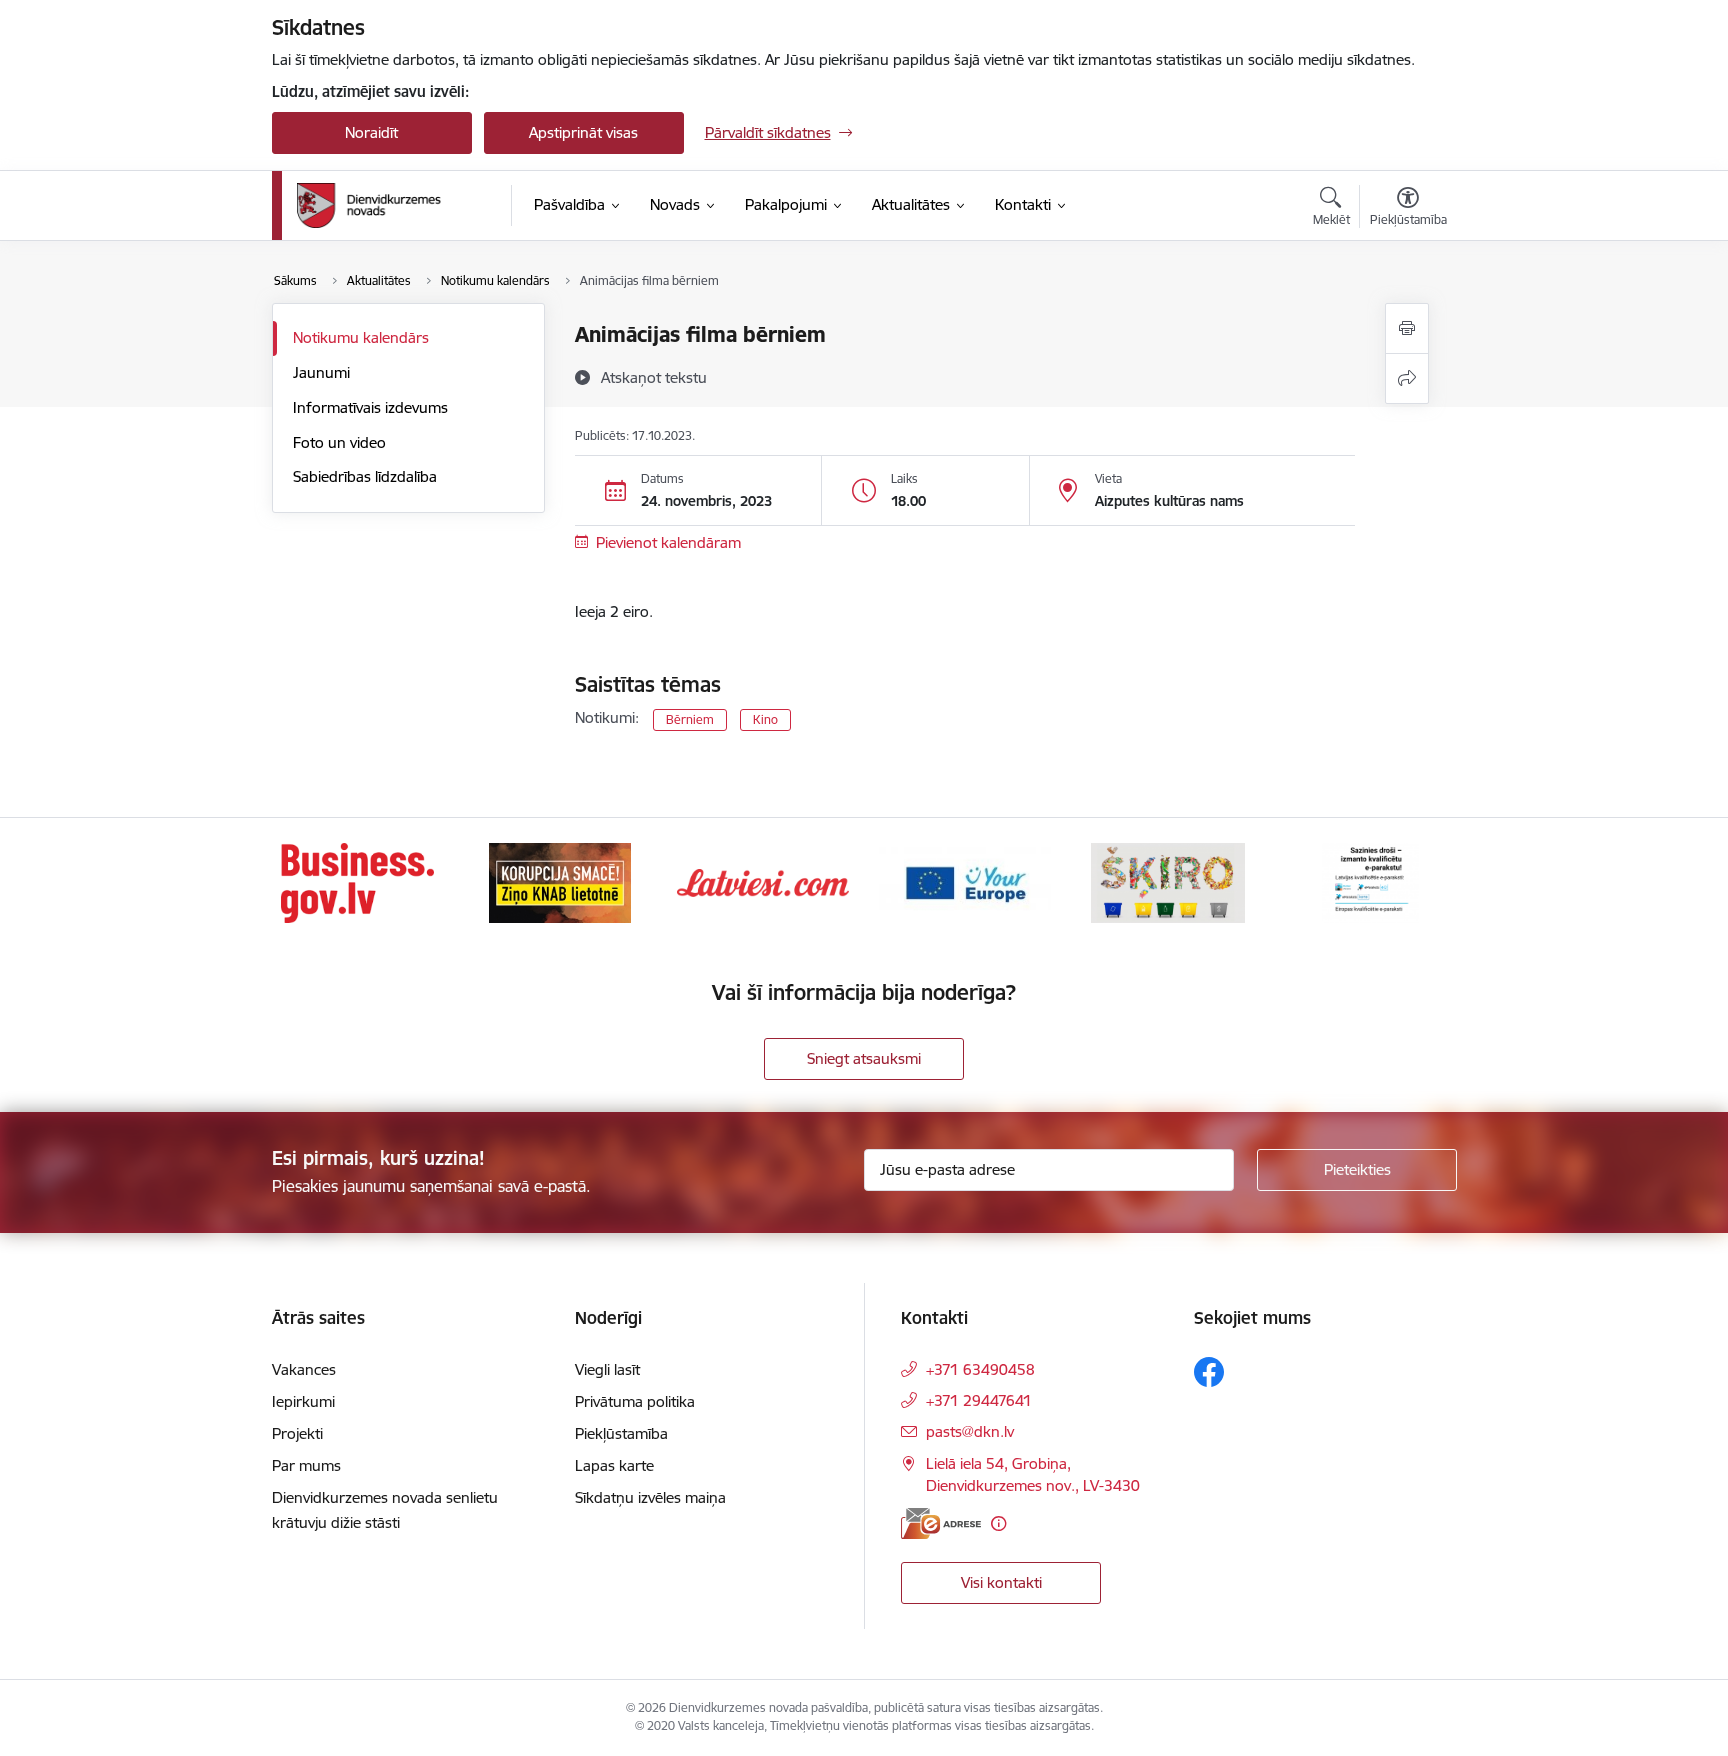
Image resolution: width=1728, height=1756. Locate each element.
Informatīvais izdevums (370, 407)
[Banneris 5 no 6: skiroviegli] (1168, 881)
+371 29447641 (979, 1400)
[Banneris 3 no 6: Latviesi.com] (763, 881)
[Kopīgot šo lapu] (1407, 378)
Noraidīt (371, 132)
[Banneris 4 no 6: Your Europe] (965, 881)
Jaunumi (321, 372)
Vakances (304, 1369)
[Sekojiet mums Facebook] (1209, 1372)
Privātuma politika (635, 1401)
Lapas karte (614, 1465)
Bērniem (690, 719)
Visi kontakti (1001, 1582)
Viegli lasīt (607, 1369)
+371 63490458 (980, 1369)
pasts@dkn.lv (970, 1431)
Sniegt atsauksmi (864, 1058)
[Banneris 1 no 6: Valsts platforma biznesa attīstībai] (357, 881)
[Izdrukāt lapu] (1407, 328)
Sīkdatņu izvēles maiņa (650, 1497)
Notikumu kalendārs (361, 337)
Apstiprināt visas (583, 132)
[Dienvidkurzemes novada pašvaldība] (397, 205)
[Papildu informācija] (998, 1523)
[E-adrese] (941, 1523)
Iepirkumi (303, 1401)
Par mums (306, 1465)
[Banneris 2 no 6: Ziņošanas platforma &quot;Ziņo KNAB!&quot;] (560, 881)
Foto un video (339, 442)
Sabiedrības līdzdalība (365, 476)
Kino (765, 719)
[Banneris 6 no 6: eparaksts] (1370, 881)
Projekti (297, 1433)
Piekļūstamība (621, 1433)
